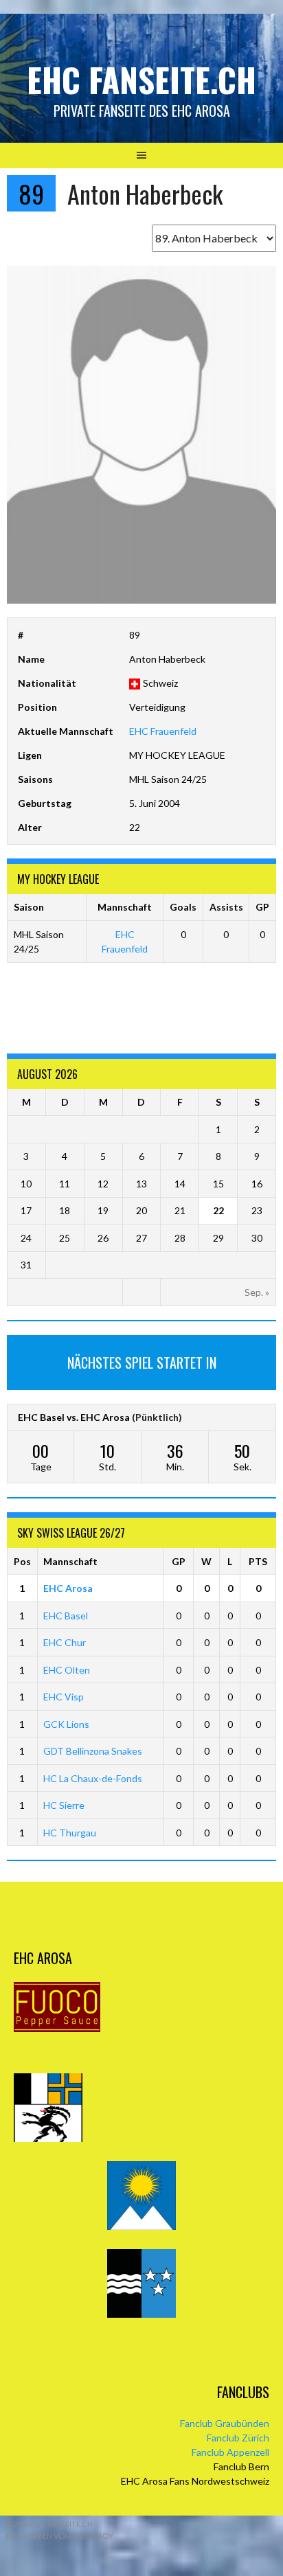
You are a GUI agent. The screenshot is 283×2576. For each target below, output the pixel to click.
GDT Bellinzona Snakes (93, 1751)
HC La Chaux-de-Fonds (93, 1778)
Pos (22, 1561)
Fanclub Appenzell (230, 2452)
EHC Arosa (68, 1588)
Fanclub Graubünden (225, 2423)
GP (179, 1561)
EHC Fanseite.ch (141, 79)
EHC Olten (67, 1670)
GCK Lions (66, 1724)
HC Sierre (64, 1805)
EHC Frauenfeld (163, 731)
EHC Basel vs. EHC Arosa (74, 1417)
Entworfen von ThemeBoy (59, 2536)
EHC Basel (66, 1616)
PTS (258, 1561)
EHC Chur (65, 1642)
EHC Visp (64, 1697)
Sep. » (257, 1292)
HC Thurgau (70, 1833)
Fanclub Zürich (238, 2438)
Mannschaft (70, 1561)
